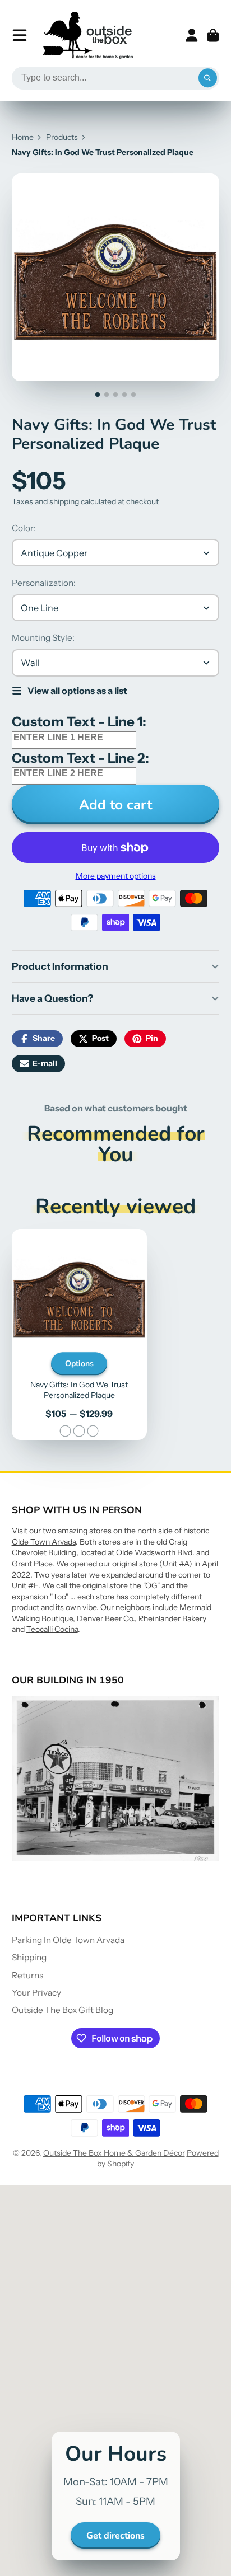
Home (23, 137)
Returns (27, 1975)
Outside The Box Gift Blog (63, 2010)
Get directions (115, 2536)
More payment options (116, 876)
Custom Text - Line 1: (79, 722)
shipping (64, 501)
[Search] (208, 78)
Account (192, 35)
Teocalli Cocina (52, 1629)
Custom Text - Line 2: (80, 758)
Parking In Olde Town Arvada (68, 1940)
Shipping (29, 1957)
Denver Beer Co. (106, 1618)
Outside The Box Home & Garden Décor (114, 2153)
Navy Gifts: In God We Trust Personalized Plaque (79, 1334)
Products (62, 137)
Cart (213, 35)
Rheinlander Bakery (172, 1618)
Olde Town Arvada (44, 1542)
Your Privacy (36, 1993)
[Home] (88, 35)
